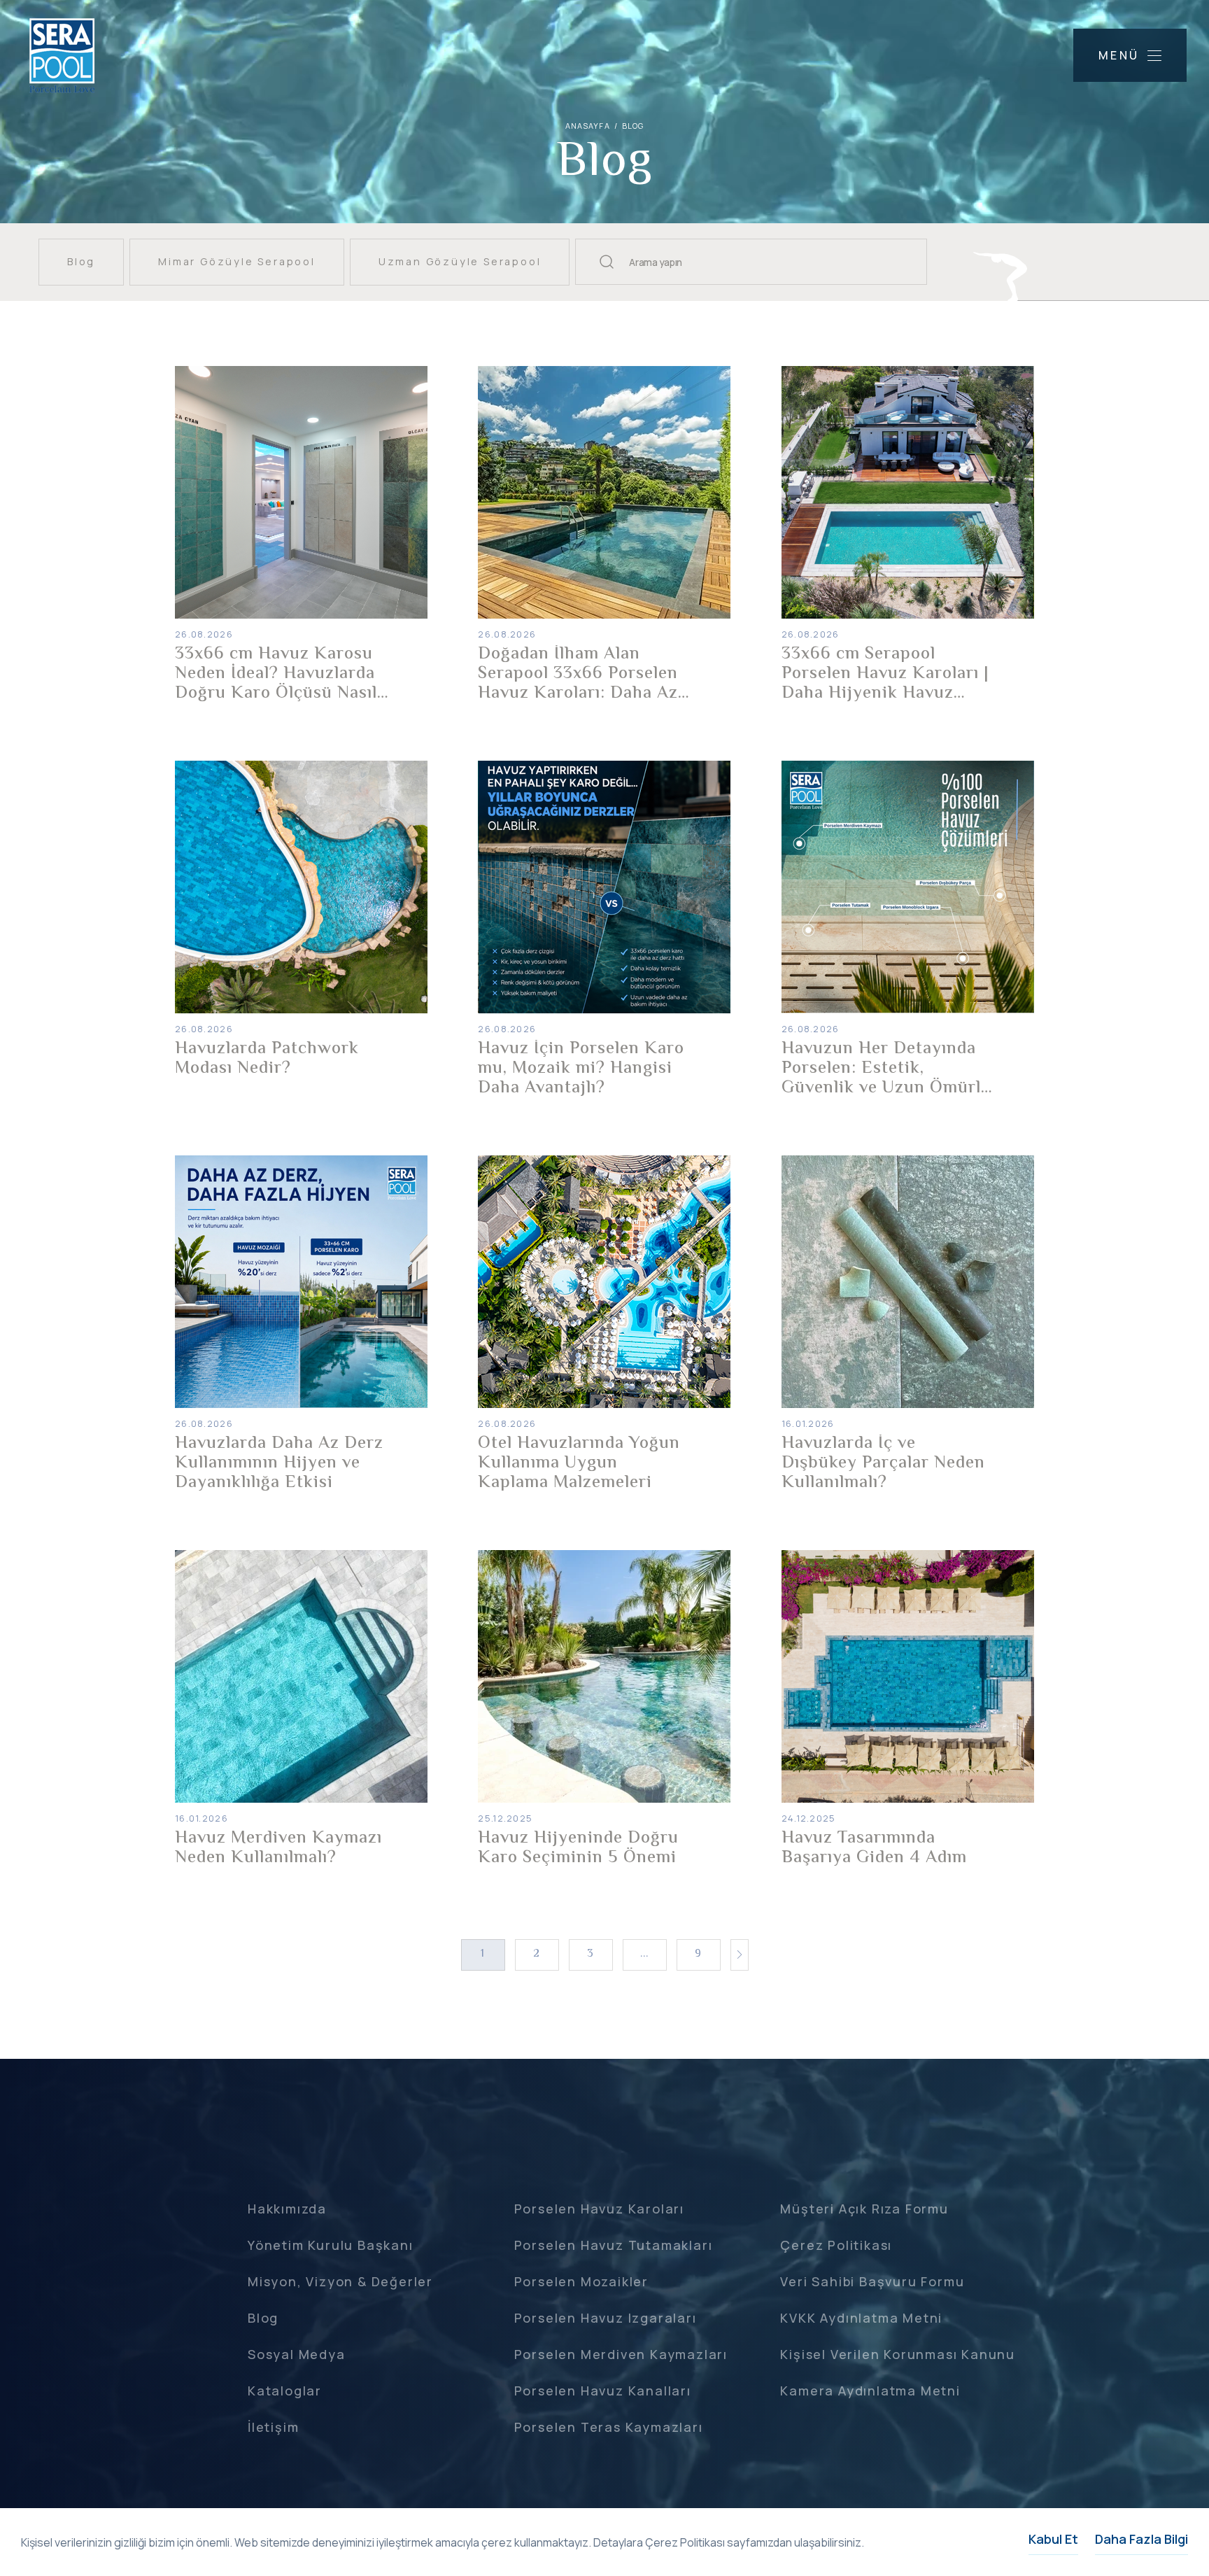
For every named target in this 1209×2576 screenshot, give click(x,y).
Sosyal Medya (297, 2354)
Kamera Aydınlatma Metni (870, 2391)
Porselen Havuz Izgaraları (606, 2318)
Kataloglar (285, 2391)
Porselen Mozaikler (581, 2281)
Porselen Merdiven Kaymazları (621, 2354)
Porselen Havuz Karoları (599, 2209)
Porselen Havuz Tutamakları (614, 2245)
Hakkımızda (287, 2209)
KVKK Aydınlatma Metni (861, 2318)
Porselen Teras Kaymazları (609, 2427)
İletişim (273, 2427)
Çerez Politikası (836, 2245)
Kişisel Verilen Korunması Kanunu (898, 2354)
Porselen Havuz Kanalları (603, 2391)
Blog (263, 2318)
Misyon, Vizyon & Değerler (340, 2281)
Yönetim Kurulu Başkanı (331, 2245)
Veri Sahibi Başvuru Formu (872, 2281)
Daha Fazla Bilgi (1141, 2539)
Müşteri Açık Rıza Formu (864, 2209)
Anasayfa (588, 126)
